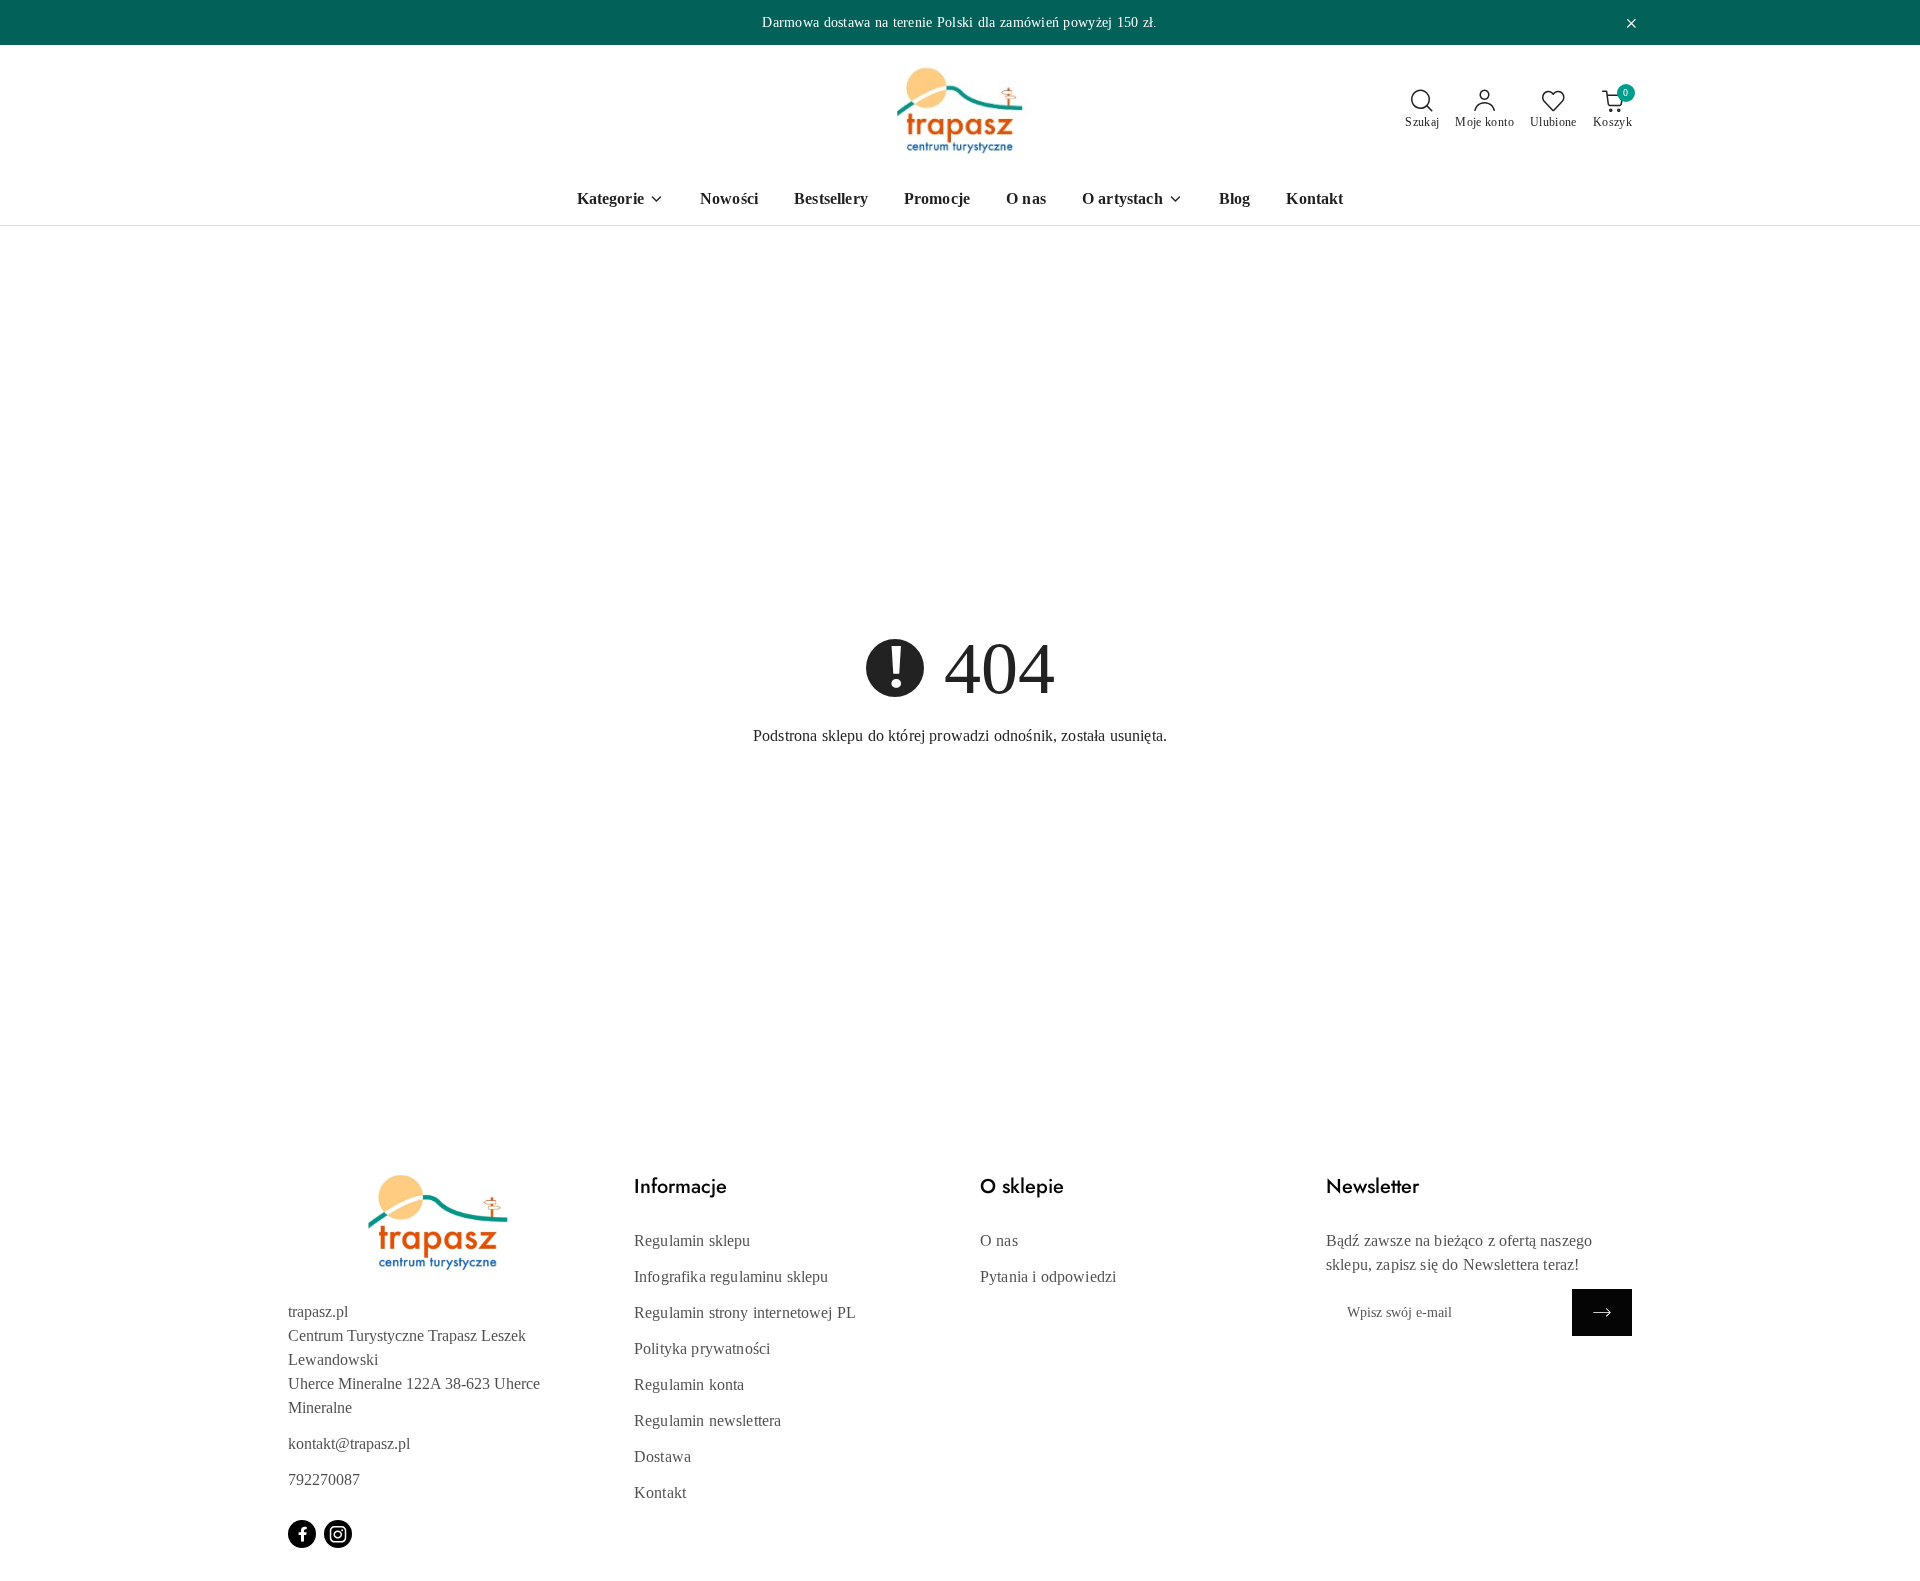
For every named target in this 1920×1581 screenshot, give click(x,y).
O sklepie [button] (1022, 1186)
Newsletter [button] (1372, 1186)
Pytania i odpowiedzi (1048, 1276)
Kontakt (660, 1492)
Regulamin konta (689, 1384)
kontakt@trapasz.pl (349, 1443)
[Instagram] (338, 1534)
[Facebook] (302, 1534)
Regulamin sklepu (692, 1240)
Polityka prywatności (702, 1348)
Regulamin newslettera (707, 1420)
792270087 (324, 1479)
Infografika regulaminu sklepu (731, 1276)
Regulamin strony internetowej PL (745, 1312)
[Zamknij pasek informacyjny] (1631, 23)
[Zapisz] (1602, 1312)
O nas (999, 1240)
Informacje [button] (680, 1186)
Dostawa (662, 1456)
